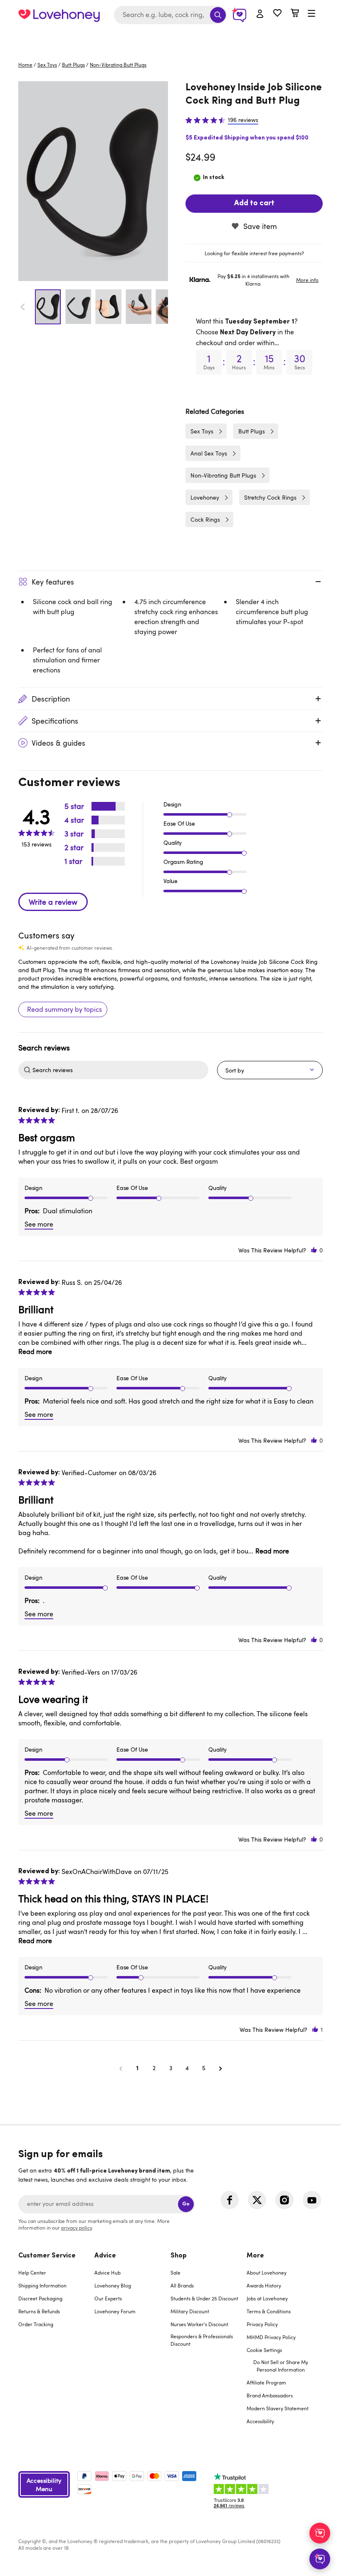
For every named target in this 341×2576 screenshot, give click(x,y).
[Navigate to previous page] (121, 2068)
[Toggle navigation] (311, 14)
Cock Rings (205, 519)
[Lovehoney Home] (59, 15)
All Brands (182, 2285)
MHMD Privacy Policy (271, 2337)
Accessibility (260, 2421)
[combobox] (170, 15)
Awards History (264, 2285)
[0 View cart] (295, 14)
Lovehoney (171, 39)
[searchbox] (119, 1070)
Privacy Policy (262, 2324)
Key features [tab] (53, 582)
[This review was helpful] (314, 1250)
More (255, 2256)
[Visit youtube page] (312, 2200)
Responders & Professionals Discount (202, 2340)
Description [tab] (51, 699)
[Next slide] (163, 307)
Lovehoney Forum (115, 2311)
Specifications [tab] (55, 721)
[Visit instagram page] (284, 2200)
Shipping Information (42, 2285)
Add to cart (254, 204)
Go (186, 2204)
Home (25, 65)
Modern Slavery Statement (278, 2408)
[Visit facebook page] (230, 2200)
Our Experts (108, 2298)
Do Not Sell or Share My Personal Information (281, 2366)
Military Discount (190, 2311)
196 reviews (243, 120)
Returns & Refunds (39, 2311)
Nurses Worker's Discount (199, 2324)
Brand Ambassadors (270, 2395)
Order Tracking (36, 2324)
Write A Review (53, 902)
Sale (175, 2272)
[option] (93, 181)
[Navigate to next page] (220, 2068)
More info (307, 280)
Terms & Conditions (269, 2311)
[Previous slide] (23, 307)
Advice (105, 2256)
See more (39, 1224)
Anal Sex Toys (209, 453)
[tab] (254, 253)
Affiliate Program (266, 2382)
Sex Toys (47, 65)
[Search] (218, 15)
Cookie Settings (264, 2350)
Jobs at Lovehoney (267, 2298)
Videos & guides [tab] (58, 743)
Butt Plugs (73, 65)
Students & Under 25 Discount (204, 2298)
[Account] (260, 14)
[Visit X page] (257, 2200)
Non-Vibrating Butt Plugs (118, 65)
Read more (35, 1351)
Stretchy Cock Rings (270, 497)
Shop (179, 2256)
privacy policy (77, 2228)
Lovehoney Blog (113, 2285)
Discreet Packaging (40, 2298)
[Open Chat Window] (320, 2559)
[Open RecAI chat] (320, 2533)
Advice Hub (107, 2272)
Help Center (32, 2272)
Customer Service (47, 2256)
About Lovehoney (267, 2272)
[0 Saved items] (277, 14)
